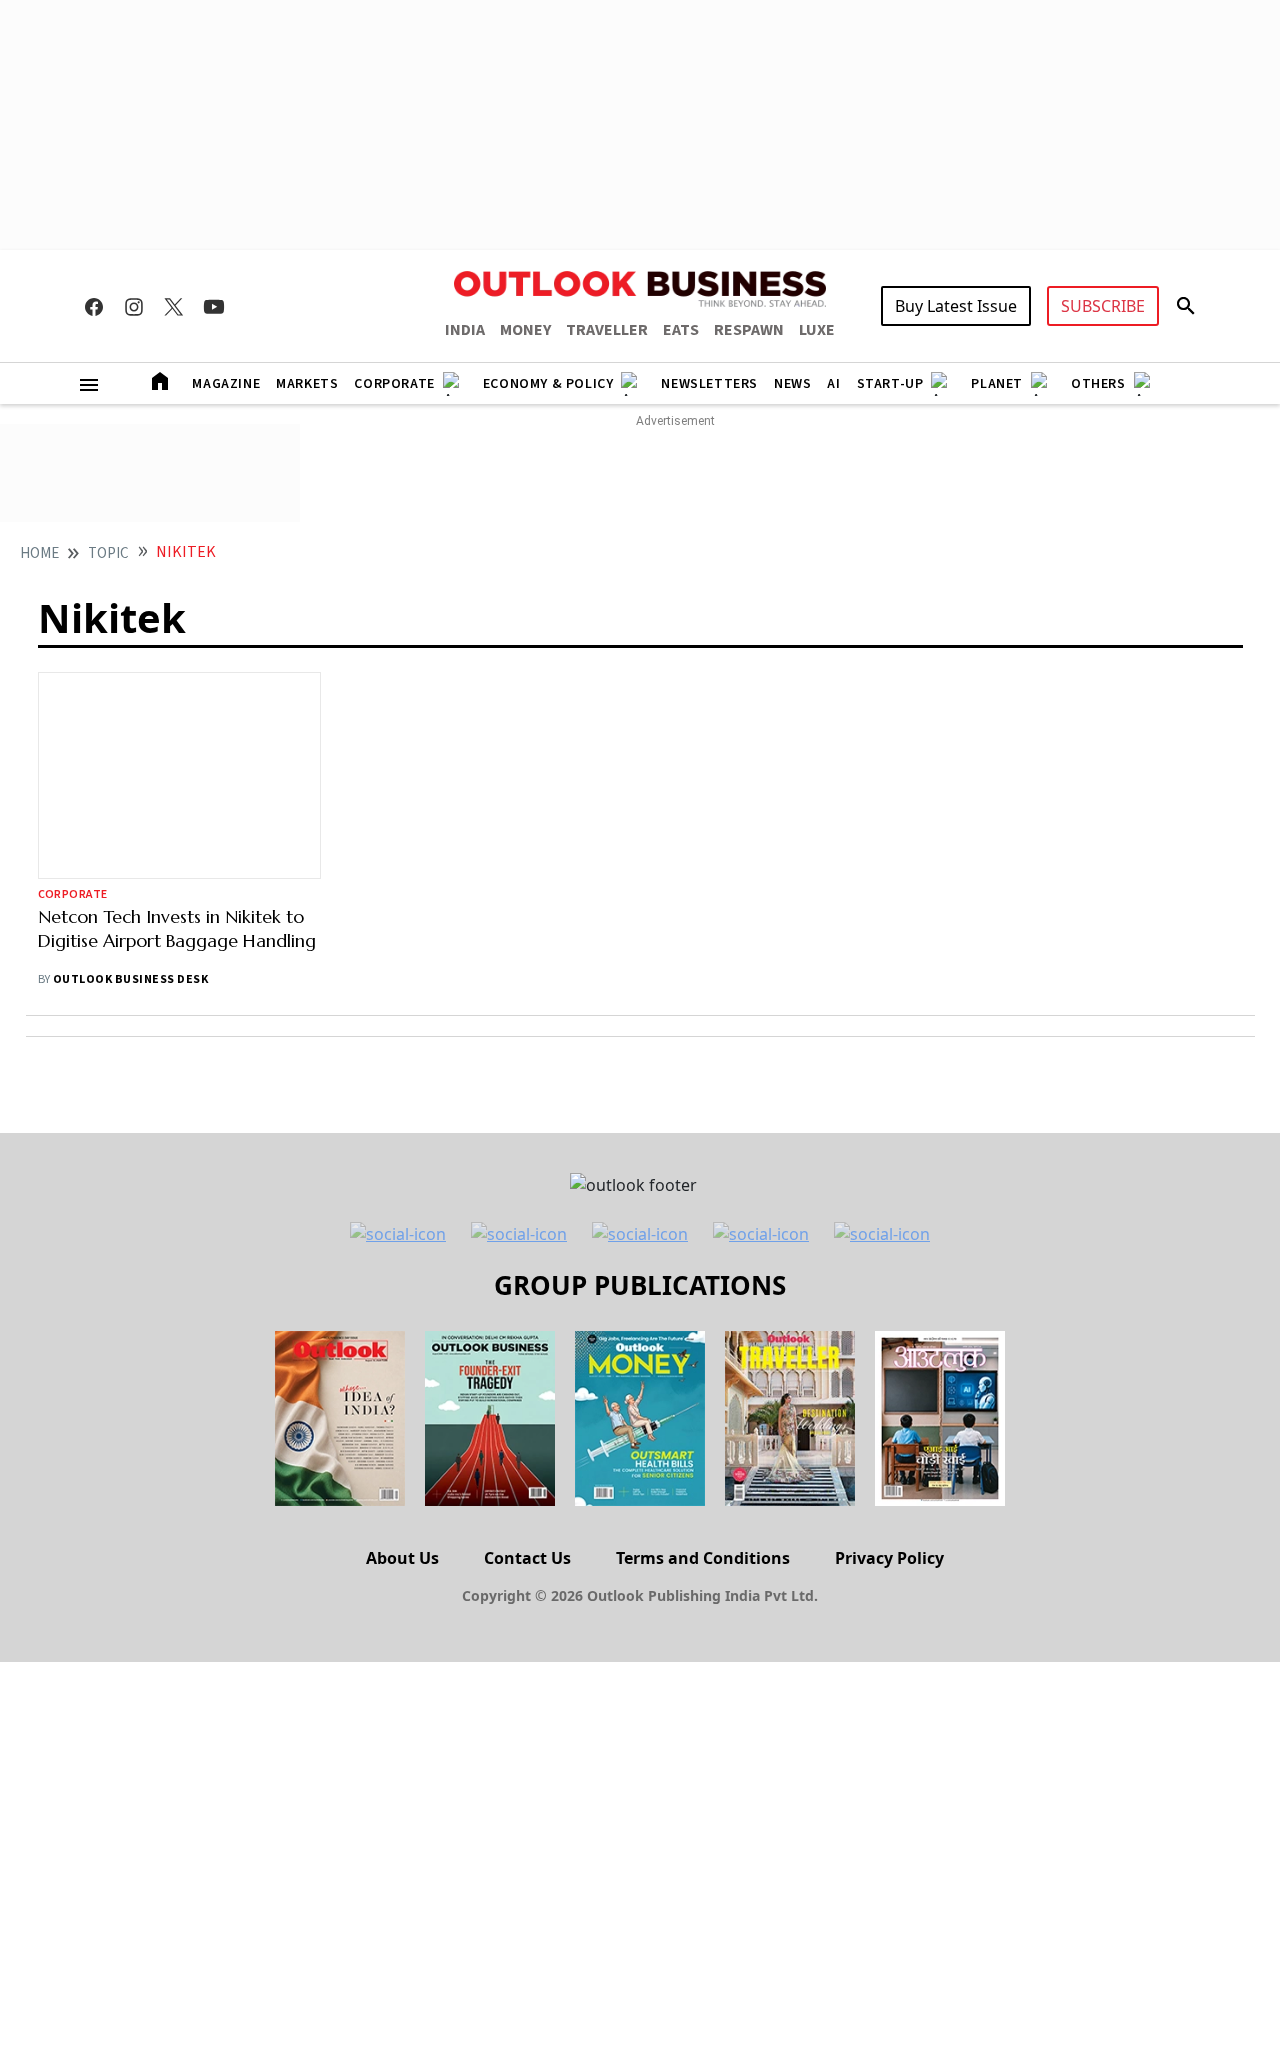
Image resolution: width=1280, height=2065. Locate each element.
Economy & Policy (548, 384)
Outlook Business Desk (130, 979)
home (39, 553)
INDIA (465, 330)
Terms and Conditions (703, 1558)
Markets (307, 384)
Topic (108, 553)
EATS (681, 330)
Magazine (226, 384)
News (792, 384)
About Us (402, 1558)
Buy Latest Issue (956, 306)
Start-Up (890, 384)
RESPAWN (749, 330)
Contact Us (527, 1558)
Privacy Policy (889, 1558)
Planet (997, 384)
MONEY (525, 330)
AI (833, 384)
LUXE (817, 330)
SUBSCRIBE (1103, 306)
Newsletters (709, 384)
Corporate (394, 384)
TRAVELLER (607, 330)
